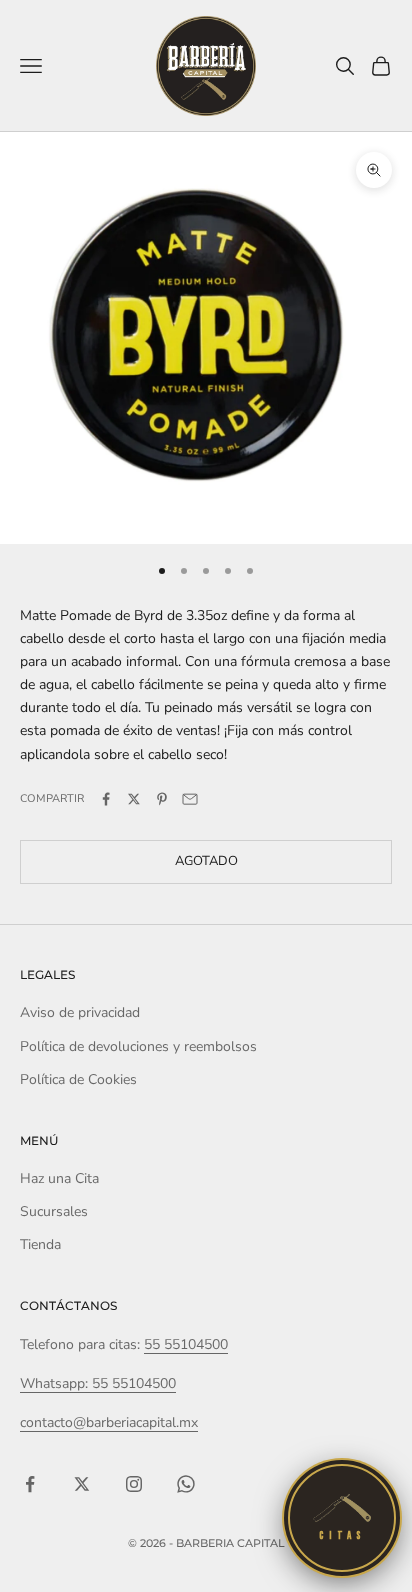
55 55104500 (186, 1344)
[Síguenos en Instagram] (134, 1484)
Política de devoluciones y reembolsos (138, 1046)
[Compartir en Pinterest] (162, 799)
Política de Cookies (78, 1079)
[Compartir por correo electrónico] (190, 799)
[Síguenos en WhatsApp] (186, 1484)
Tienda (40, 1244)
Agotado (206, 861)
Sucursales (54, 1211)
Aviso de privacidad (80, 1012)
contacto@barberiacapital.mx (109, 1422)
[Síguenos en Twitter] (82, 1484)
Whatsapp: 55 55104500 (98, 1383)
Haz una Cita (59, 1178)
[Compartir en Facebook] (106, 799)
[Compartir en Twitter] (134, 799)
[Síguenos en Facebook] (30, 1484)
